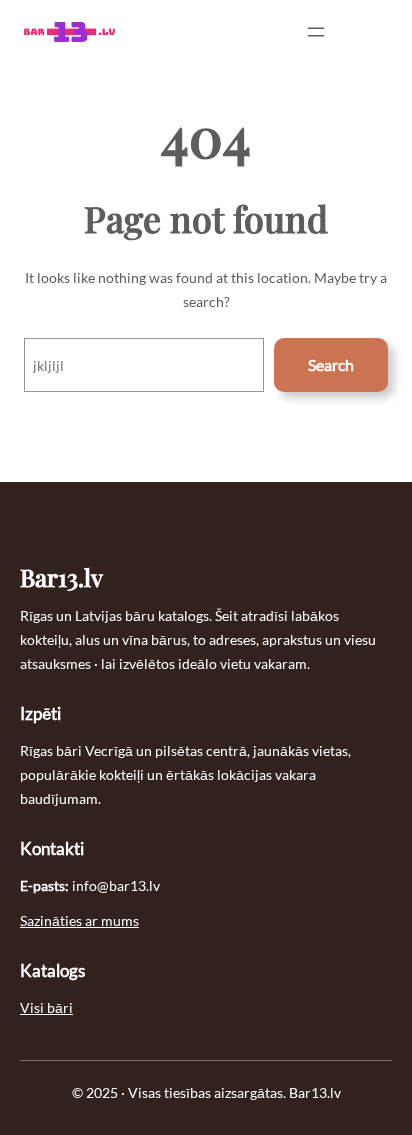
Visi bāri (46, 1007)
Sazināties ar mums (79, 920)
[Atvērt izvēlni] (316, 32)
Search (331, 364)
